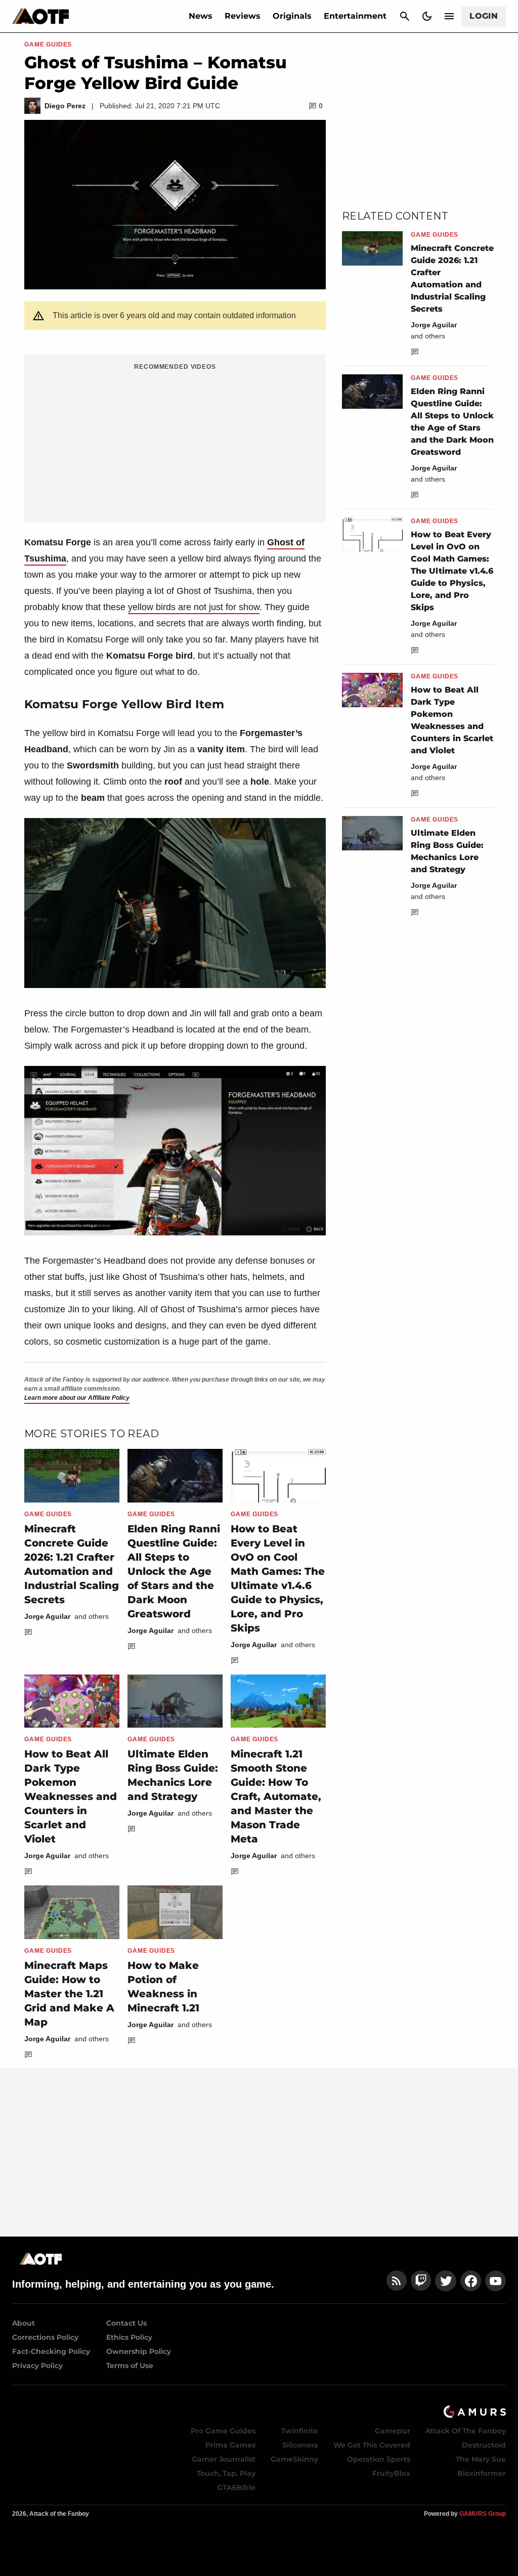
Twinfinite (300, 2431)
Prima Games (230, 2445)
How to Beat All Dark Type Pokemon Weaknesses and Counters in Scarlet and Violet (71, 1796)
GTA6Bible (236, 2487)
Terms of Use (130, 2366)
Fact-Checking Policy (51, 2351)
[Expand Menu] (449, 16)
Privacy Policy (37, 2366)
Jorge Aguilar (47, 1616)
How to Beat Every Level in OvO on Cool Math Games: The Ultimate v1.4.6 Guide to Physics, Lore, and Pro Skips (452, 571)
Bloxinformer (482, 2473)
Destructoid (484, 2445)
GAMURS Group (483, 2514)
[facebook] (471, 2281)
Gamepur (393, 2431)
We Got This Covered (372, 2445)
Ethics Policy (129, 2337)
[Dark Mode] (427, 16)
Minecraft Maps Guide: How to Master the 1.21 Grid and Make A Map (69, 1994)
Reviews (243, 16)
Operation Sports (379, 2459)
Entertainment (355, 16)
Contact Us (126, 2323)
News (201, 16)
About (24, 2323)
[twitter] (446, 2281)
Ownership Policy (139, 2351)
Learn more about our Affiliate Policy (77, 1398)
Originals (292, 16)
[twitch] (421, 2281)
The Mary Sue (481, 2459)
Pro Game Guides (223, 2431)
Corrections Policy (45, 2337)
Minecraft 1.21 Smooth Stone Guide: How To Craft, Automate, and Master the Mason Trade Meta (276, 1796)
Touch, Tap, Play (226, 2473)
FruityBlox (391, 2473)
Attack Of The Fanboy (466, 2431)
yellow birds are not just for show (194, 607)
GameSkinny (294, 2459)
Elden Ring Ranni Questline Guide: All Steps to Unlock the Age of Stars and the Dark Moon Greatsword (174, 1571)
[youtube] (496, 2281)
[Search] (405, 16)
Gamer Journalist (224, 2459)
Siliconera (300, 2445)
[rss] (397, 2281)
